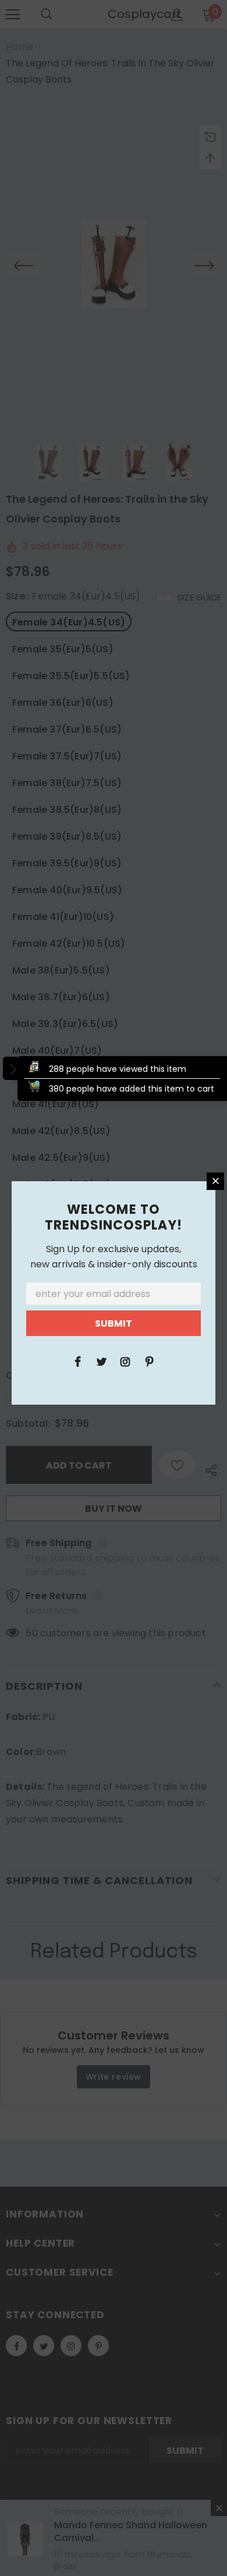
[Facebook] (77, 1361)
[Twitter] (101, 1361)
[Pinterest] (149, 1361)
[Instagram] (125, 1361)
